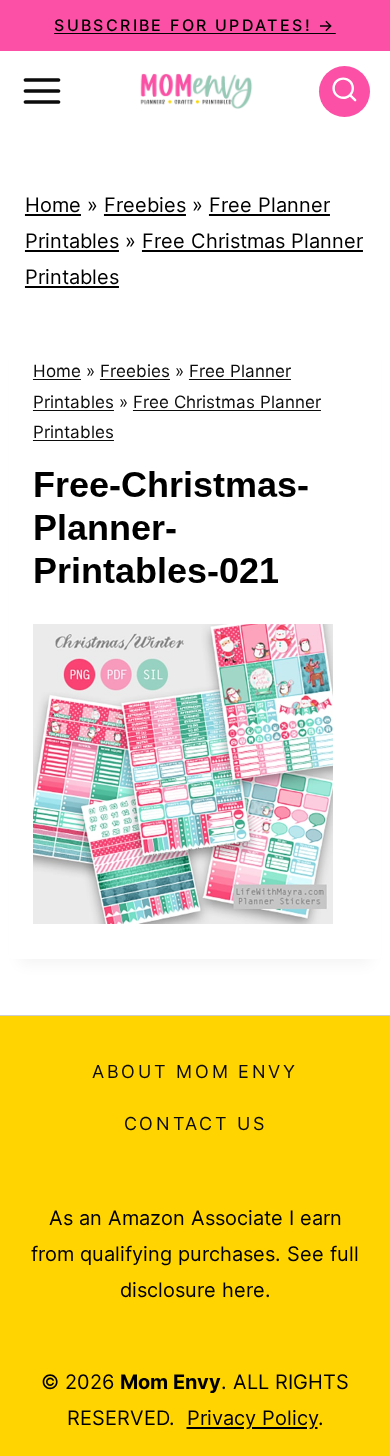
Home (53, 205)
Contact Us (195, 1123)
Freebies (145, 205)
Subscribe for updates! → (195, 25)
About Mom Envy (195, 1071)
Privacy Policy (252, 1418)
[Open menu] (42, 91)
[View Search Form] (344, 91)
